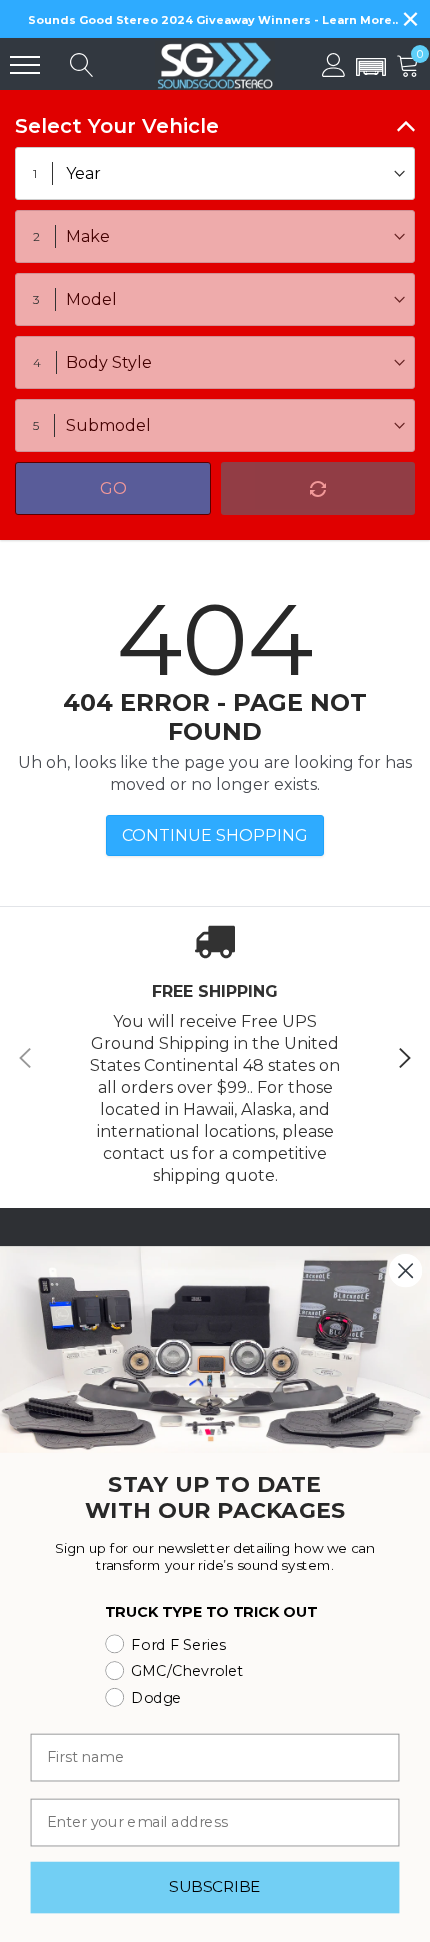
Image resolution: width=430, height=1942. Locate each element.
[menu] (25, 65)
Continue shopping (215, 835)
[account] (334, 64)
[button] (371, 68)
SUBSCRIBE (215, 1887)
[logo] (215, 64)
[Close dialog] (405, 1270)
